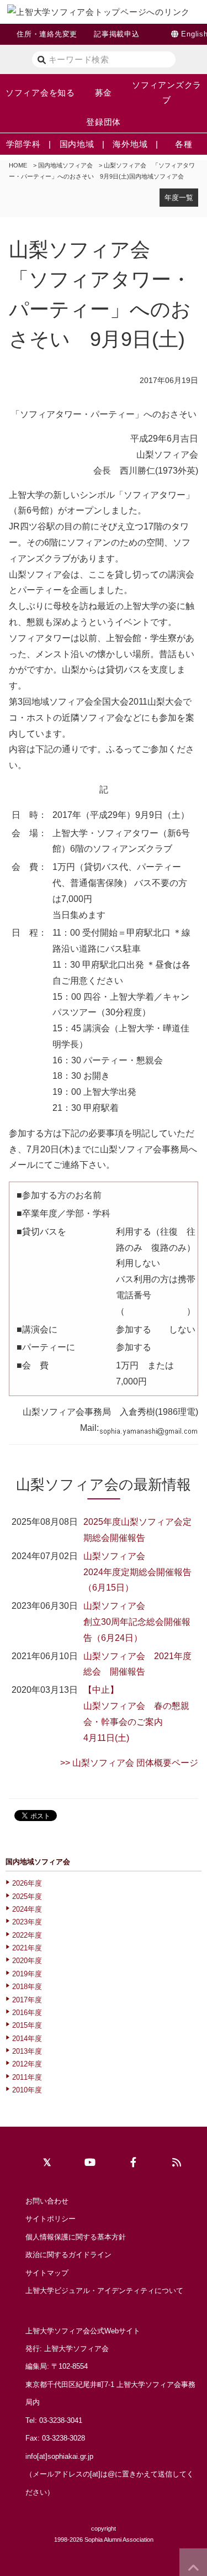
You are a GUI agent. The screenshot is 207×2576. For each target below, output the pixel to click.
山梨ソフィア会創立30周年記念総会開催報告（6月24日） (137, 1622)
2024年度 (27, 1909)
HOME (18, 165)
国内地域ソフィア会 (65, 165)
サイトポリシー (51, 2219)
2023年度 (27, 1922)
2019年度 (27, 1974)
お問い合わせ (47, 2201)
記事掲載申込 (117, 34)
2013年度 (27, 2051)
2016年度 (27, 2013)
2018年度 (27, 1987)
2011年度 (27, 2077)
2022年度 (27, 1935)
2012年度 (27, 2064)
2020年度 (27, 1961)
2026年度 (27, 1883)
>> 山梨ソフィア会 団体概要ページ (129, 1763)
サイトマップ (47, 2273)
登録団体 (104, 122)
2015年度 (27, 2025)
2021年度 (27, 1948)
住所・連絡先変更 (47, 34)
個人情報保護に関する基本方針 (76, 2237)
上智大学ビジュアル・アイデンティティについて (104, 2291)
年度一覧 (179, 198)
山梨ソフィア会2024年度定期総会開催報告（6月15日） (137, 1572)
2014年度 (27, 2039)
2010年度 (27, 2090)
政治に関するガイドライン (68, 2255)
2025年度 (27, 1896)
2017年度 (27, 2000)
